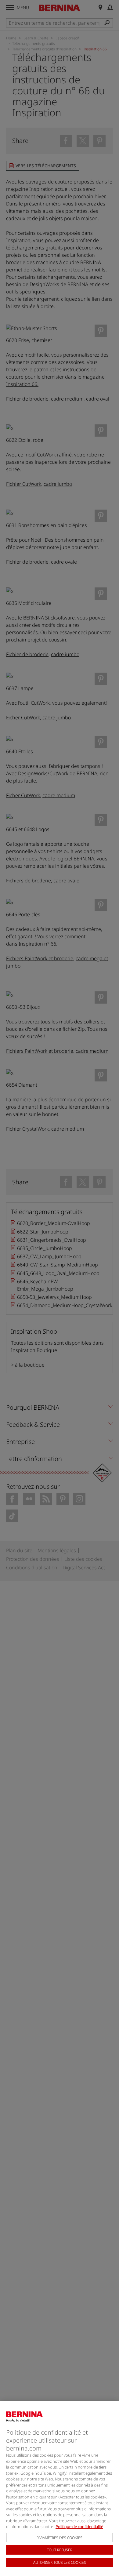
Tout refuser (60, 2550)
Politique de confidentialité (79, 2527)
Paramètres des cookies (60, 2538)
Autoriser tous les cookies (60, 2562)
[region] (60, 2489)
